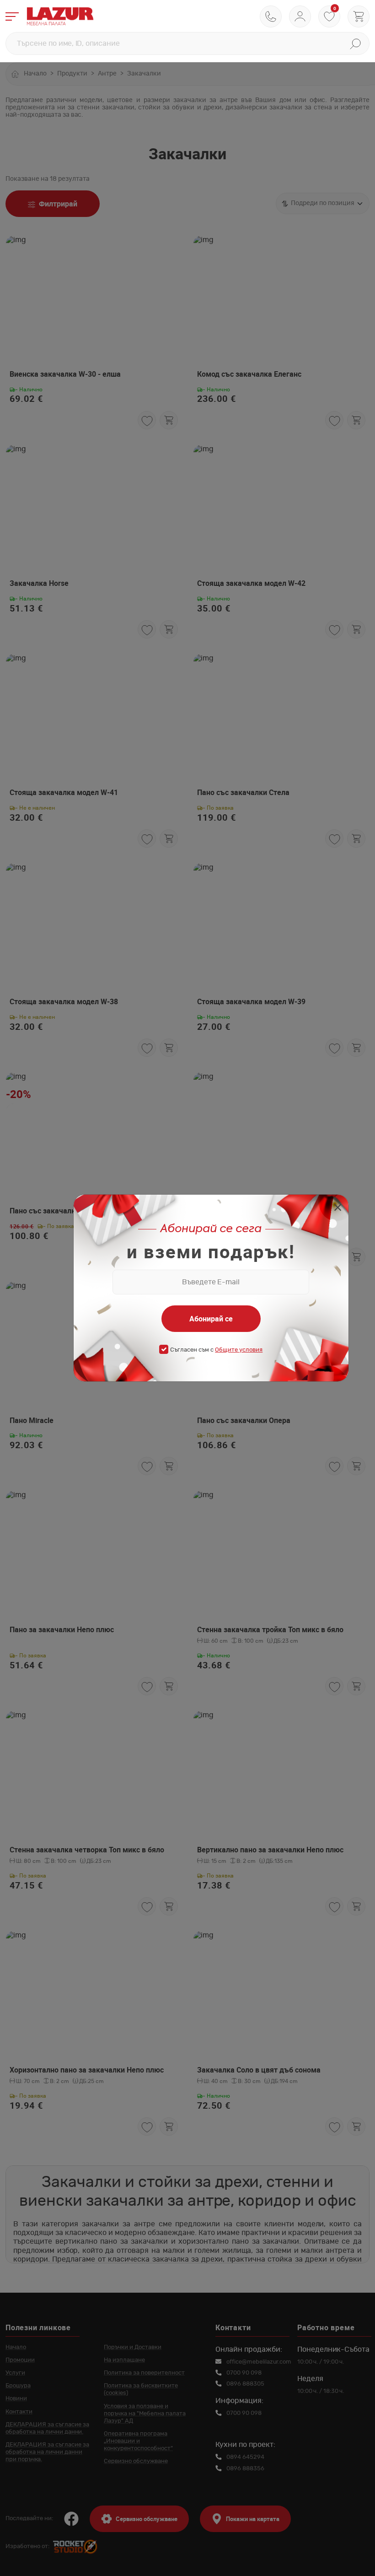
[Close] (338, 1209)
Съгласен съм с (216, 1350)
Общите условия (239, 1350)
